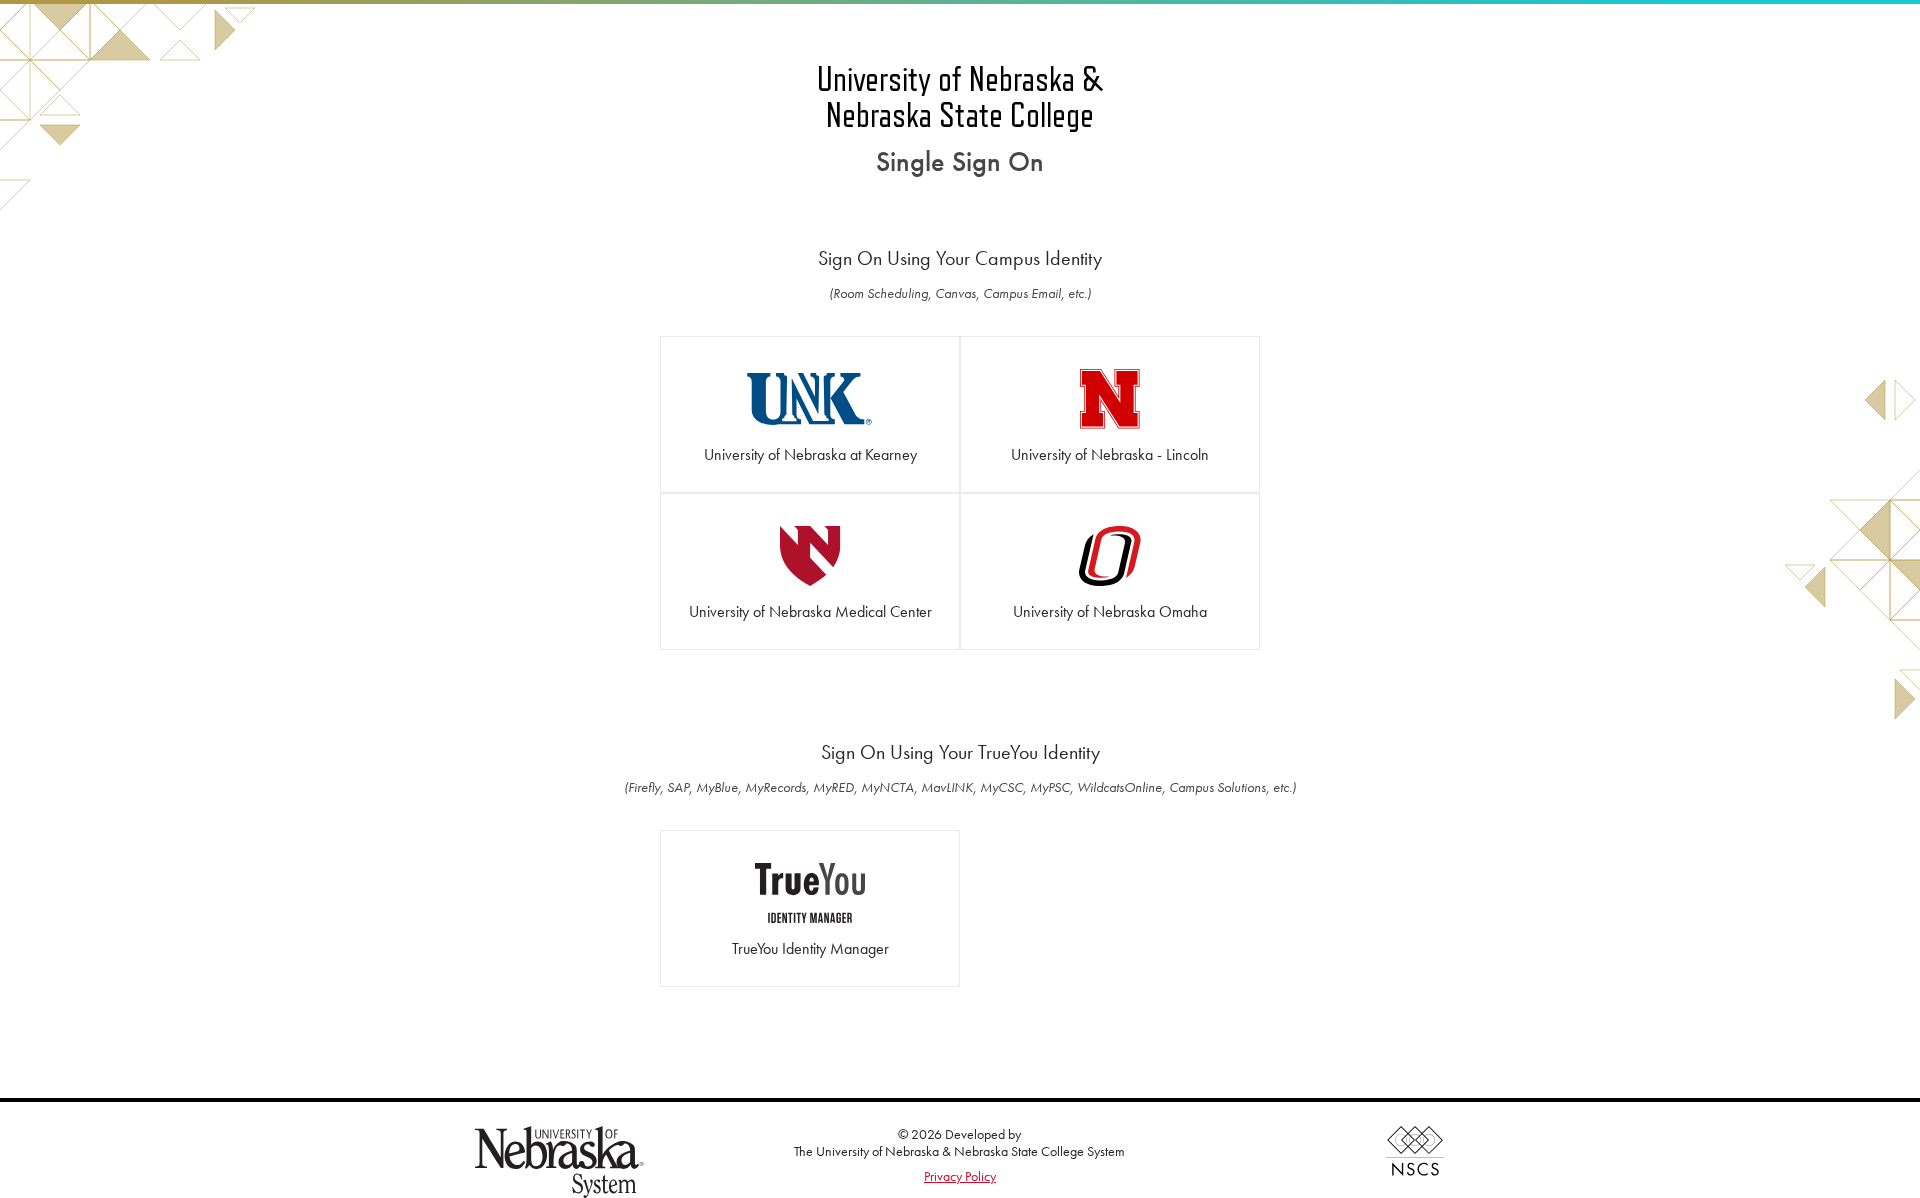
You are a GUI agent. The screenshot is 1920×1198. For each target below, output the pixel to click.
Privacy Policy (960, 1176)
